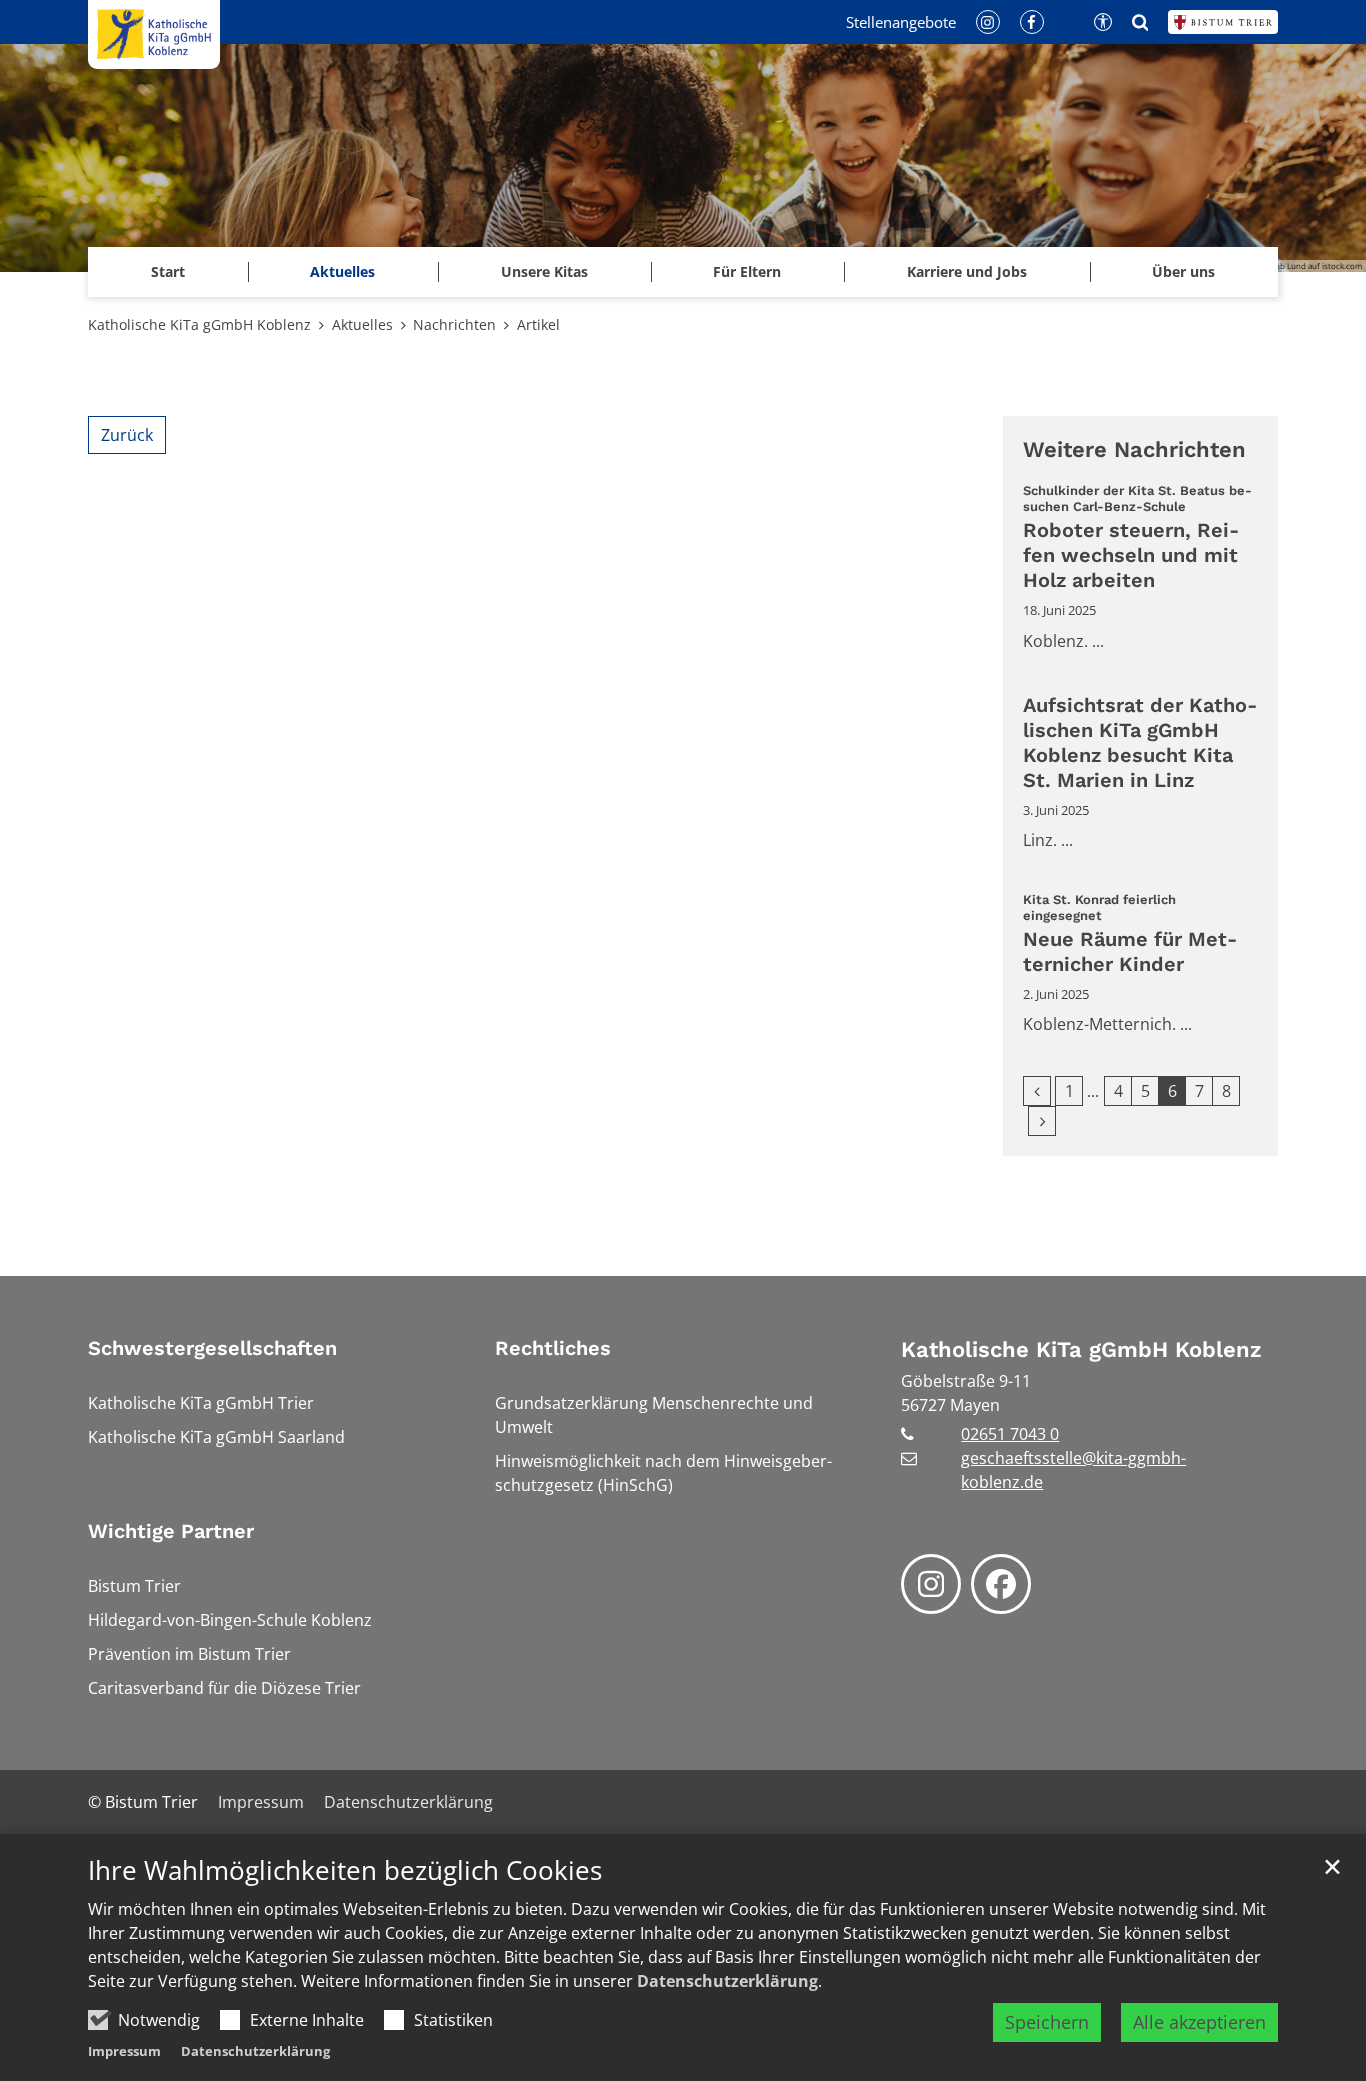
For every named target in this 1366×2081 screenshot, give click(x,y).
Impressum (124, 2051)
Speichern (1047, 2022)
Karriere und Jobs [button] (967, 271)
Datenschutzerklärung (727, 1981)
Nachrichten (454, 324)
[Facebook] (1001, 1584)
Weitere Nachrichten (1134, 449)
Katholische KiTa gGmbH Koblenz (199, 324)
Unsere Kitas (544, 271)
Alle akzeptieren (1199, 2022)
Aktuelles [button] (342, 271)
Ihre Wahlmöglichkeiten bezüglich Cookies (345, 1870)
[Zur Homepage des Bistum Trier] (1223, 22)
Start (168, 271)
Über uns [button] (1183, 271)
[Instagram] (931, 1584)
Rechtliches (553, 1348)
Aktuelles (362, 324)
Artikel (538, 324)
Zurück (127, 435)
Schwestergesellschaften (212, 1348)
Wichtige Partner (171, 1531)
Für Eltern (747, 271)
